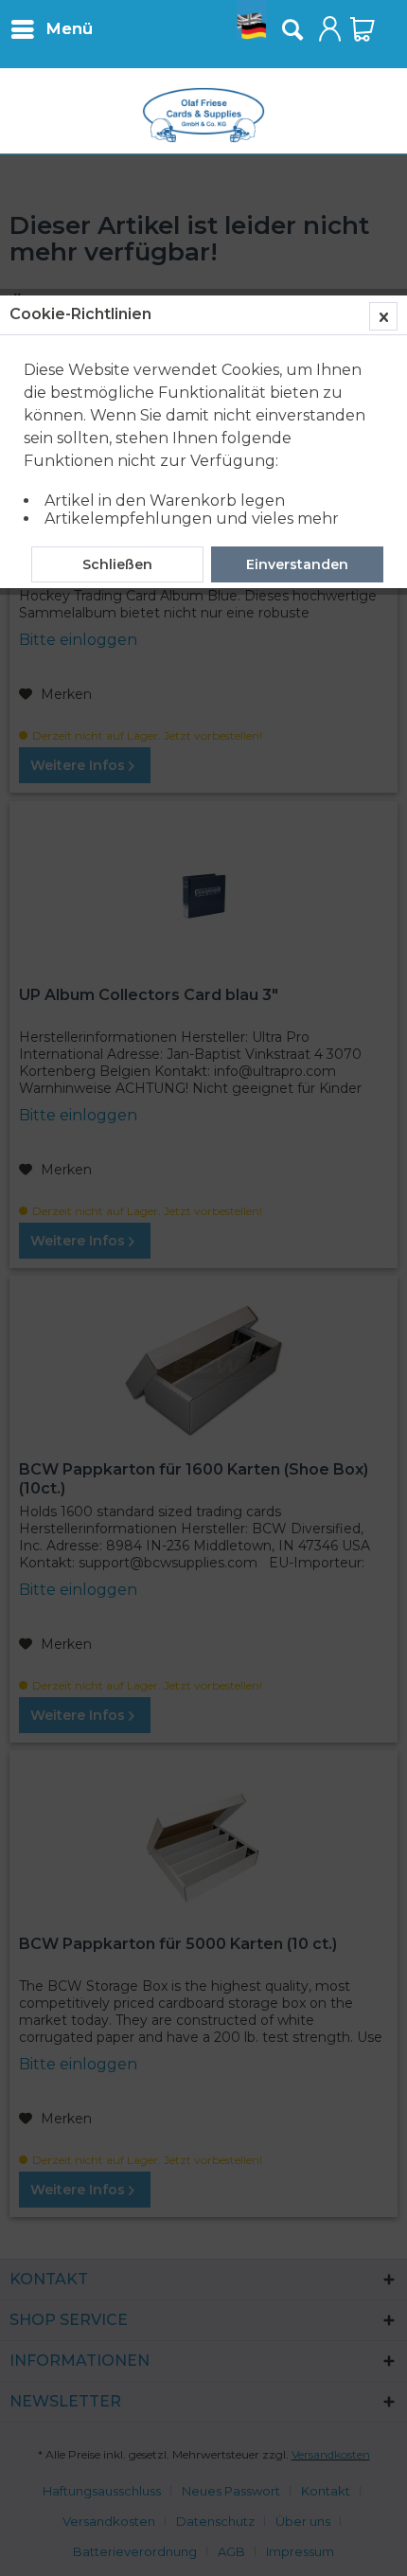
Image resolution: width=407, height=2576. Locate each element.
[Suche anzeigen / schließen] (292, 29)
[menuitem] (51, 28)
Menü (69, 28)
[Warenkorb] (363, 29)
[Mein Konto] (330, 29)
